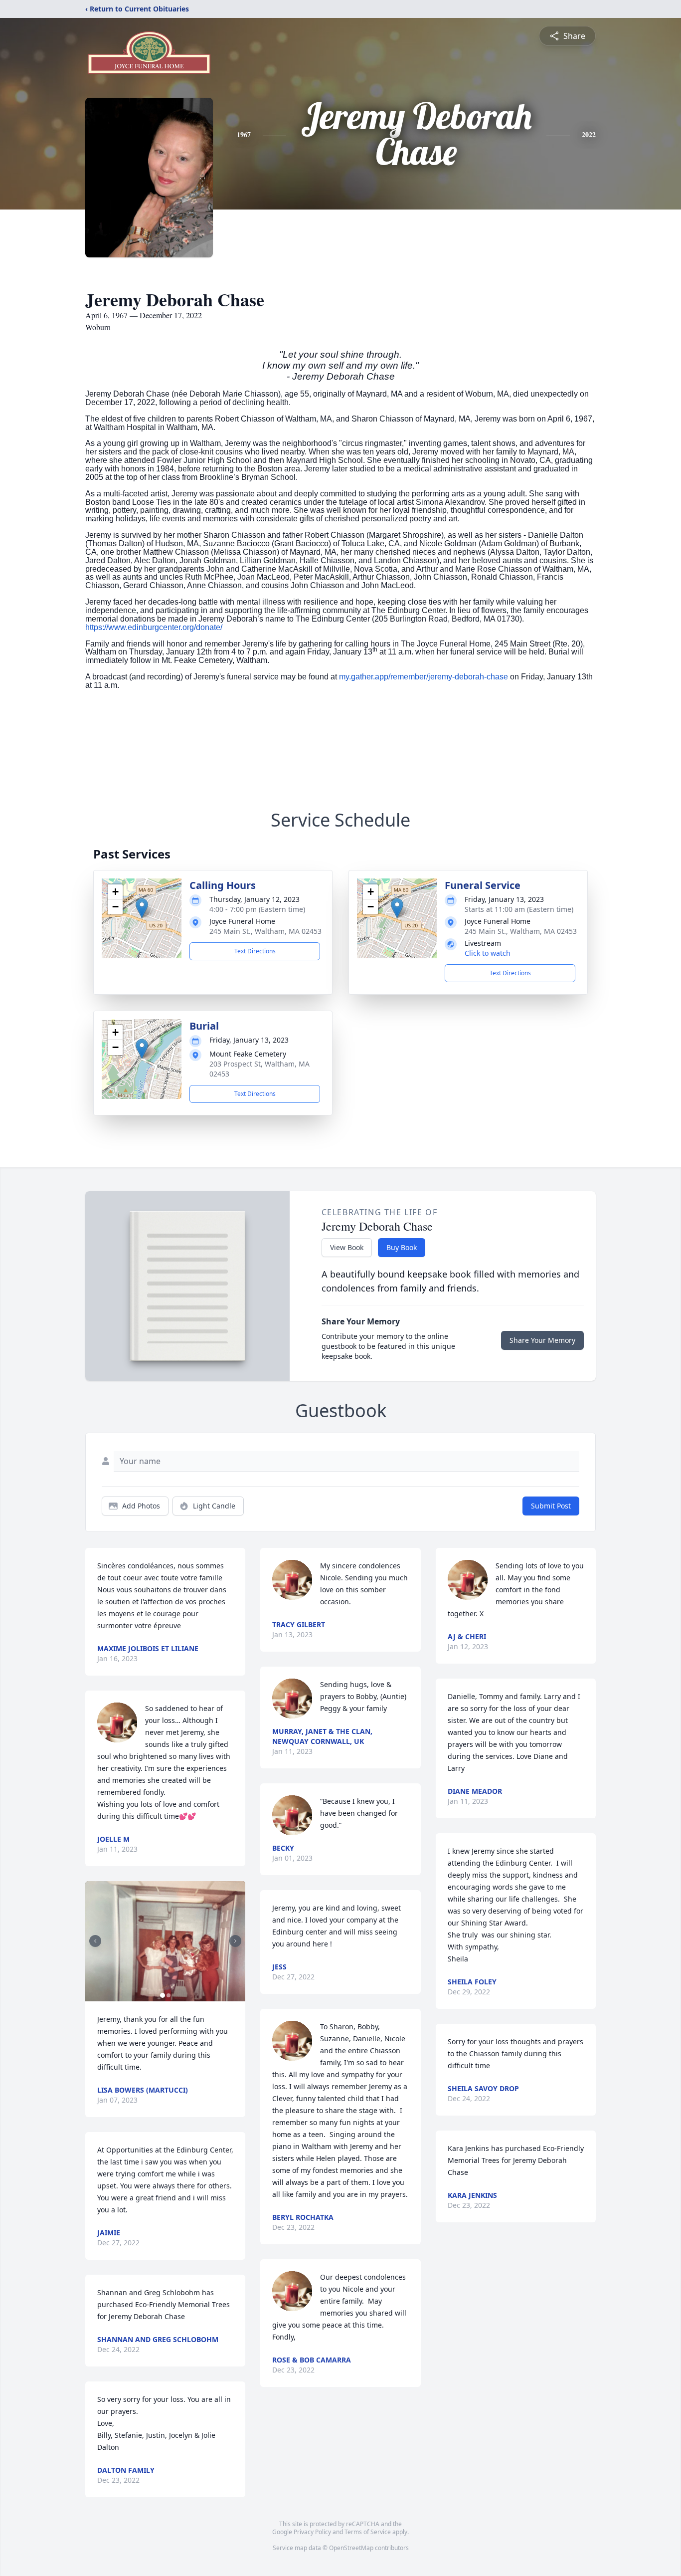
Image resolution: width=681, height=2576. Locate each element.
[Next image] (235, 1941)
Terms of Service (368, 2532)
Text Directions (255, 951)
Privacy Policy (312, 2532)
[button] (142, 908)
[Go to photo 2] (169, 1995)
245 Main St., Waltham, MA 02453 (265, 931)
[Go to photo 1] (163, 1995)
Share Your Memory (542, 1340)
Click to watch (488, 953)
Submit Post (551, 1506)
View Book (347, 1247)
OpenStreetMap (351, 2548)
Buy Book (402, 1247)
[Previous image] (95, 1941)
